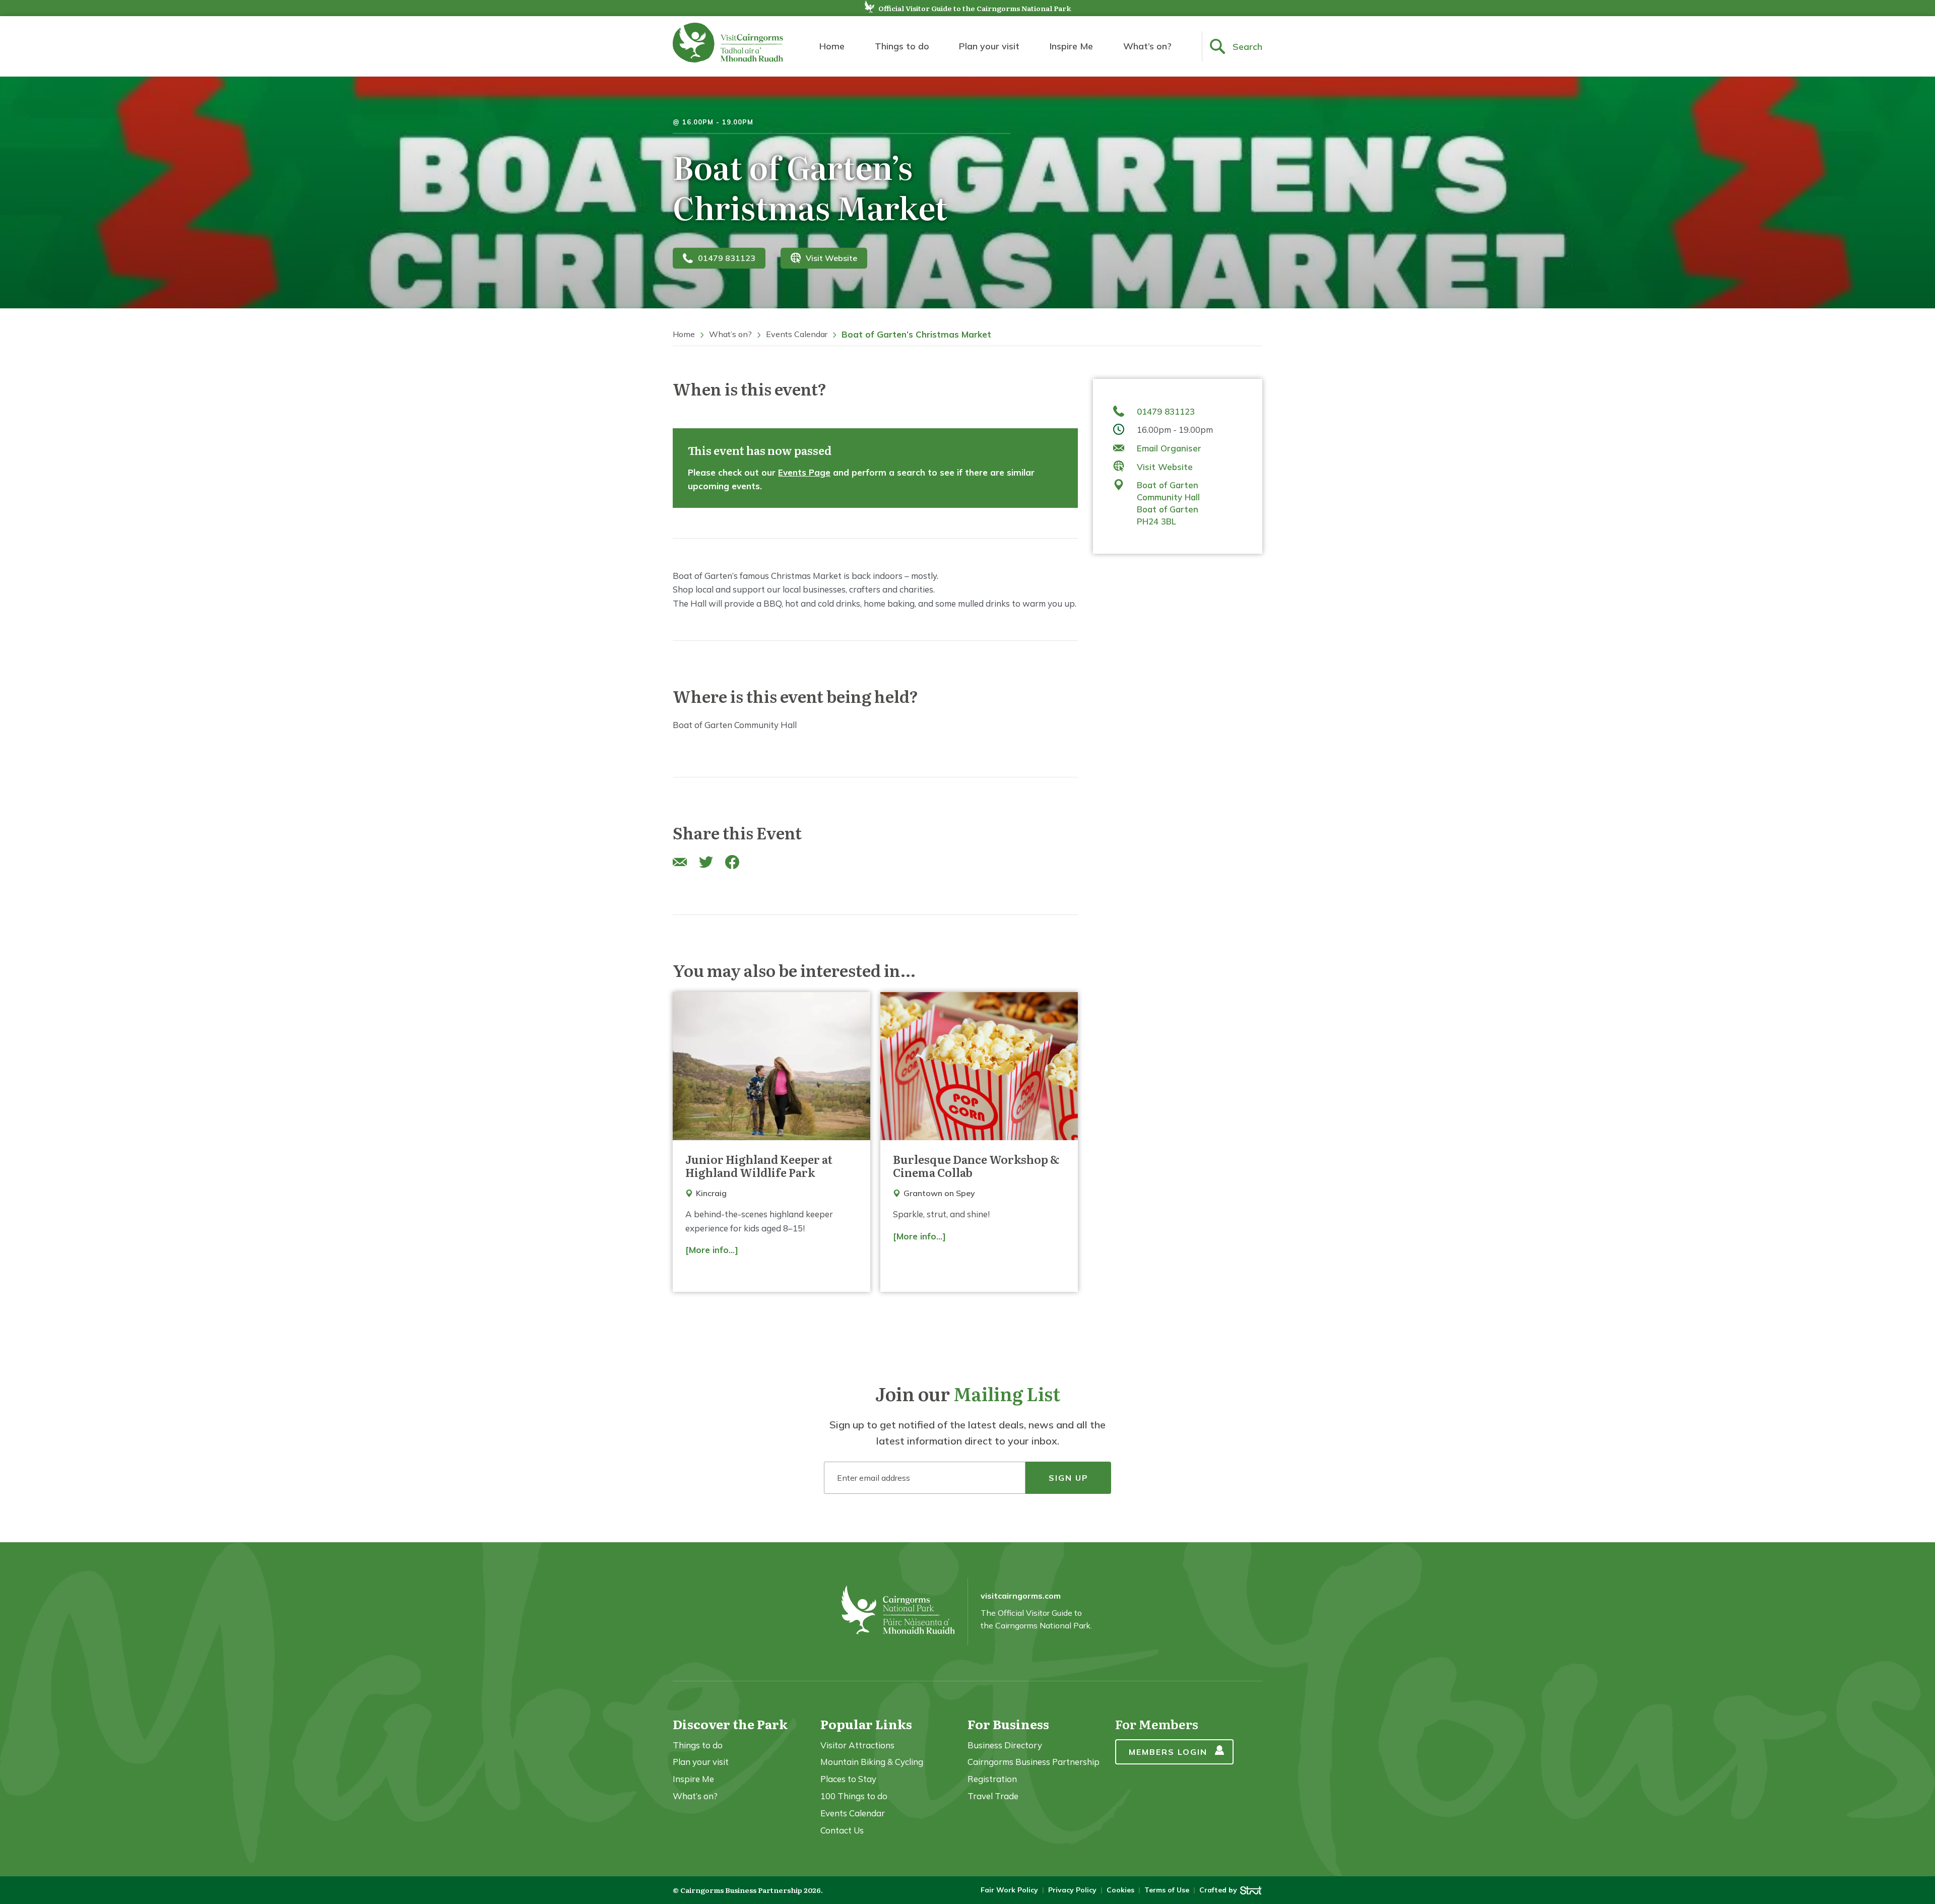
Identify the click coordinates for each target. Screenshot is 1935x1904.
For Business (1008, 1724)
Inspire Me (1071, 46)
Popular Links (866, 1724)
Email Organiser (1169, 448)
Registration (992, 1779)
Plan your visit (989, 46)
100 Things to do (854, 1796)
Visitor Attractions (857, 1745)
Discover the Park (730, 1724)
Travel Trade (993, 1796)
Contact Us (842, 1830)
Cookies (1120, 1890)
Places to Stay (848, 1779)
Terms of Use (1167, 1890)
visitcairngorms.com (1021, 1596)
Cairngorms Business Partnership (1034, 1762)
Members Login (1168, 1752)
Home (832, 46)
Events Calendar (797, 334)
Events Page (804, 472)
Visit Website (831, 258)
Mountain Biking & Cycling (872, 1762)
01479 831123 (727, 258)
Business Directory (1005, 1745)
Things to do (902, 46)
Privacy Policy (1072, 1890)
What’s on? (1147, 46)
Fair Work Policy (1009, 1890)
